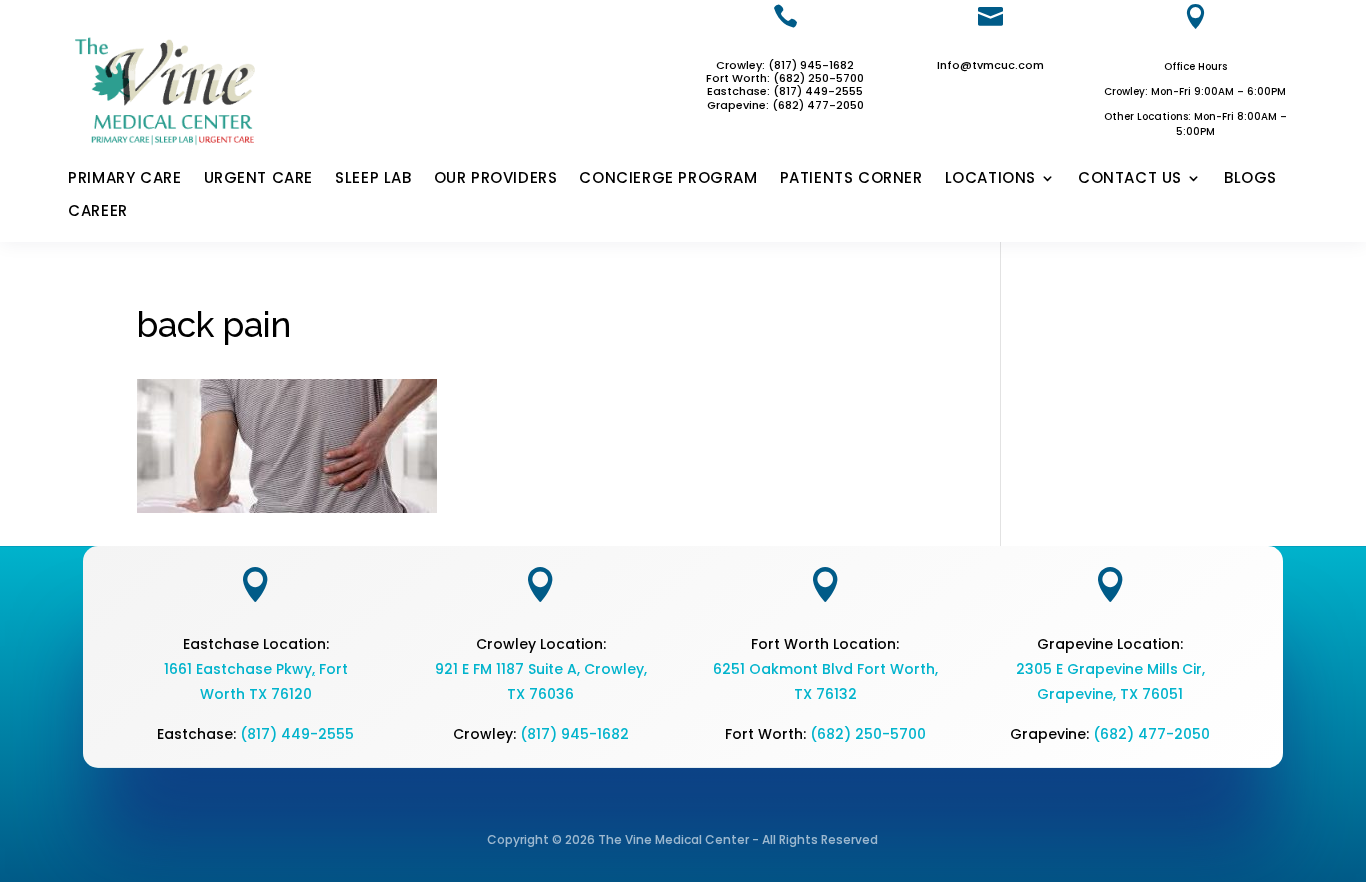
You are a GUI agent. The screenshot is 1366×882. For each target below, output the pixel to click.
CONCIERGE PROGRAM (668, 179)
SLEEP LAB (373, 179)
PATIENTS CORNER (851, 179)
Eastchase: (740, 91)
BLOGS (1250, 179)
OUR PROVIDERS (496, 179)
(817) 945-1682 (574, 734)
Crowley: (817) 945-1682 (785, 65)
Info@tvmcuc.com (990, 65)
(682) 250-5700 (868, 734)
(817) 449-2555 (818, 91)
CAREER (98, 212)
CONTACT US (1130, 179)
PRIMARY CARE (124, 179)
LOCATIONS (990, 179)
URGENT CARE (259, 179)
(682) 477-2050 (1151, 734)
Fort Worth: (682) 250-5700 (785, 78)
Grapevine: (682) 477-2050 (785, 105)
